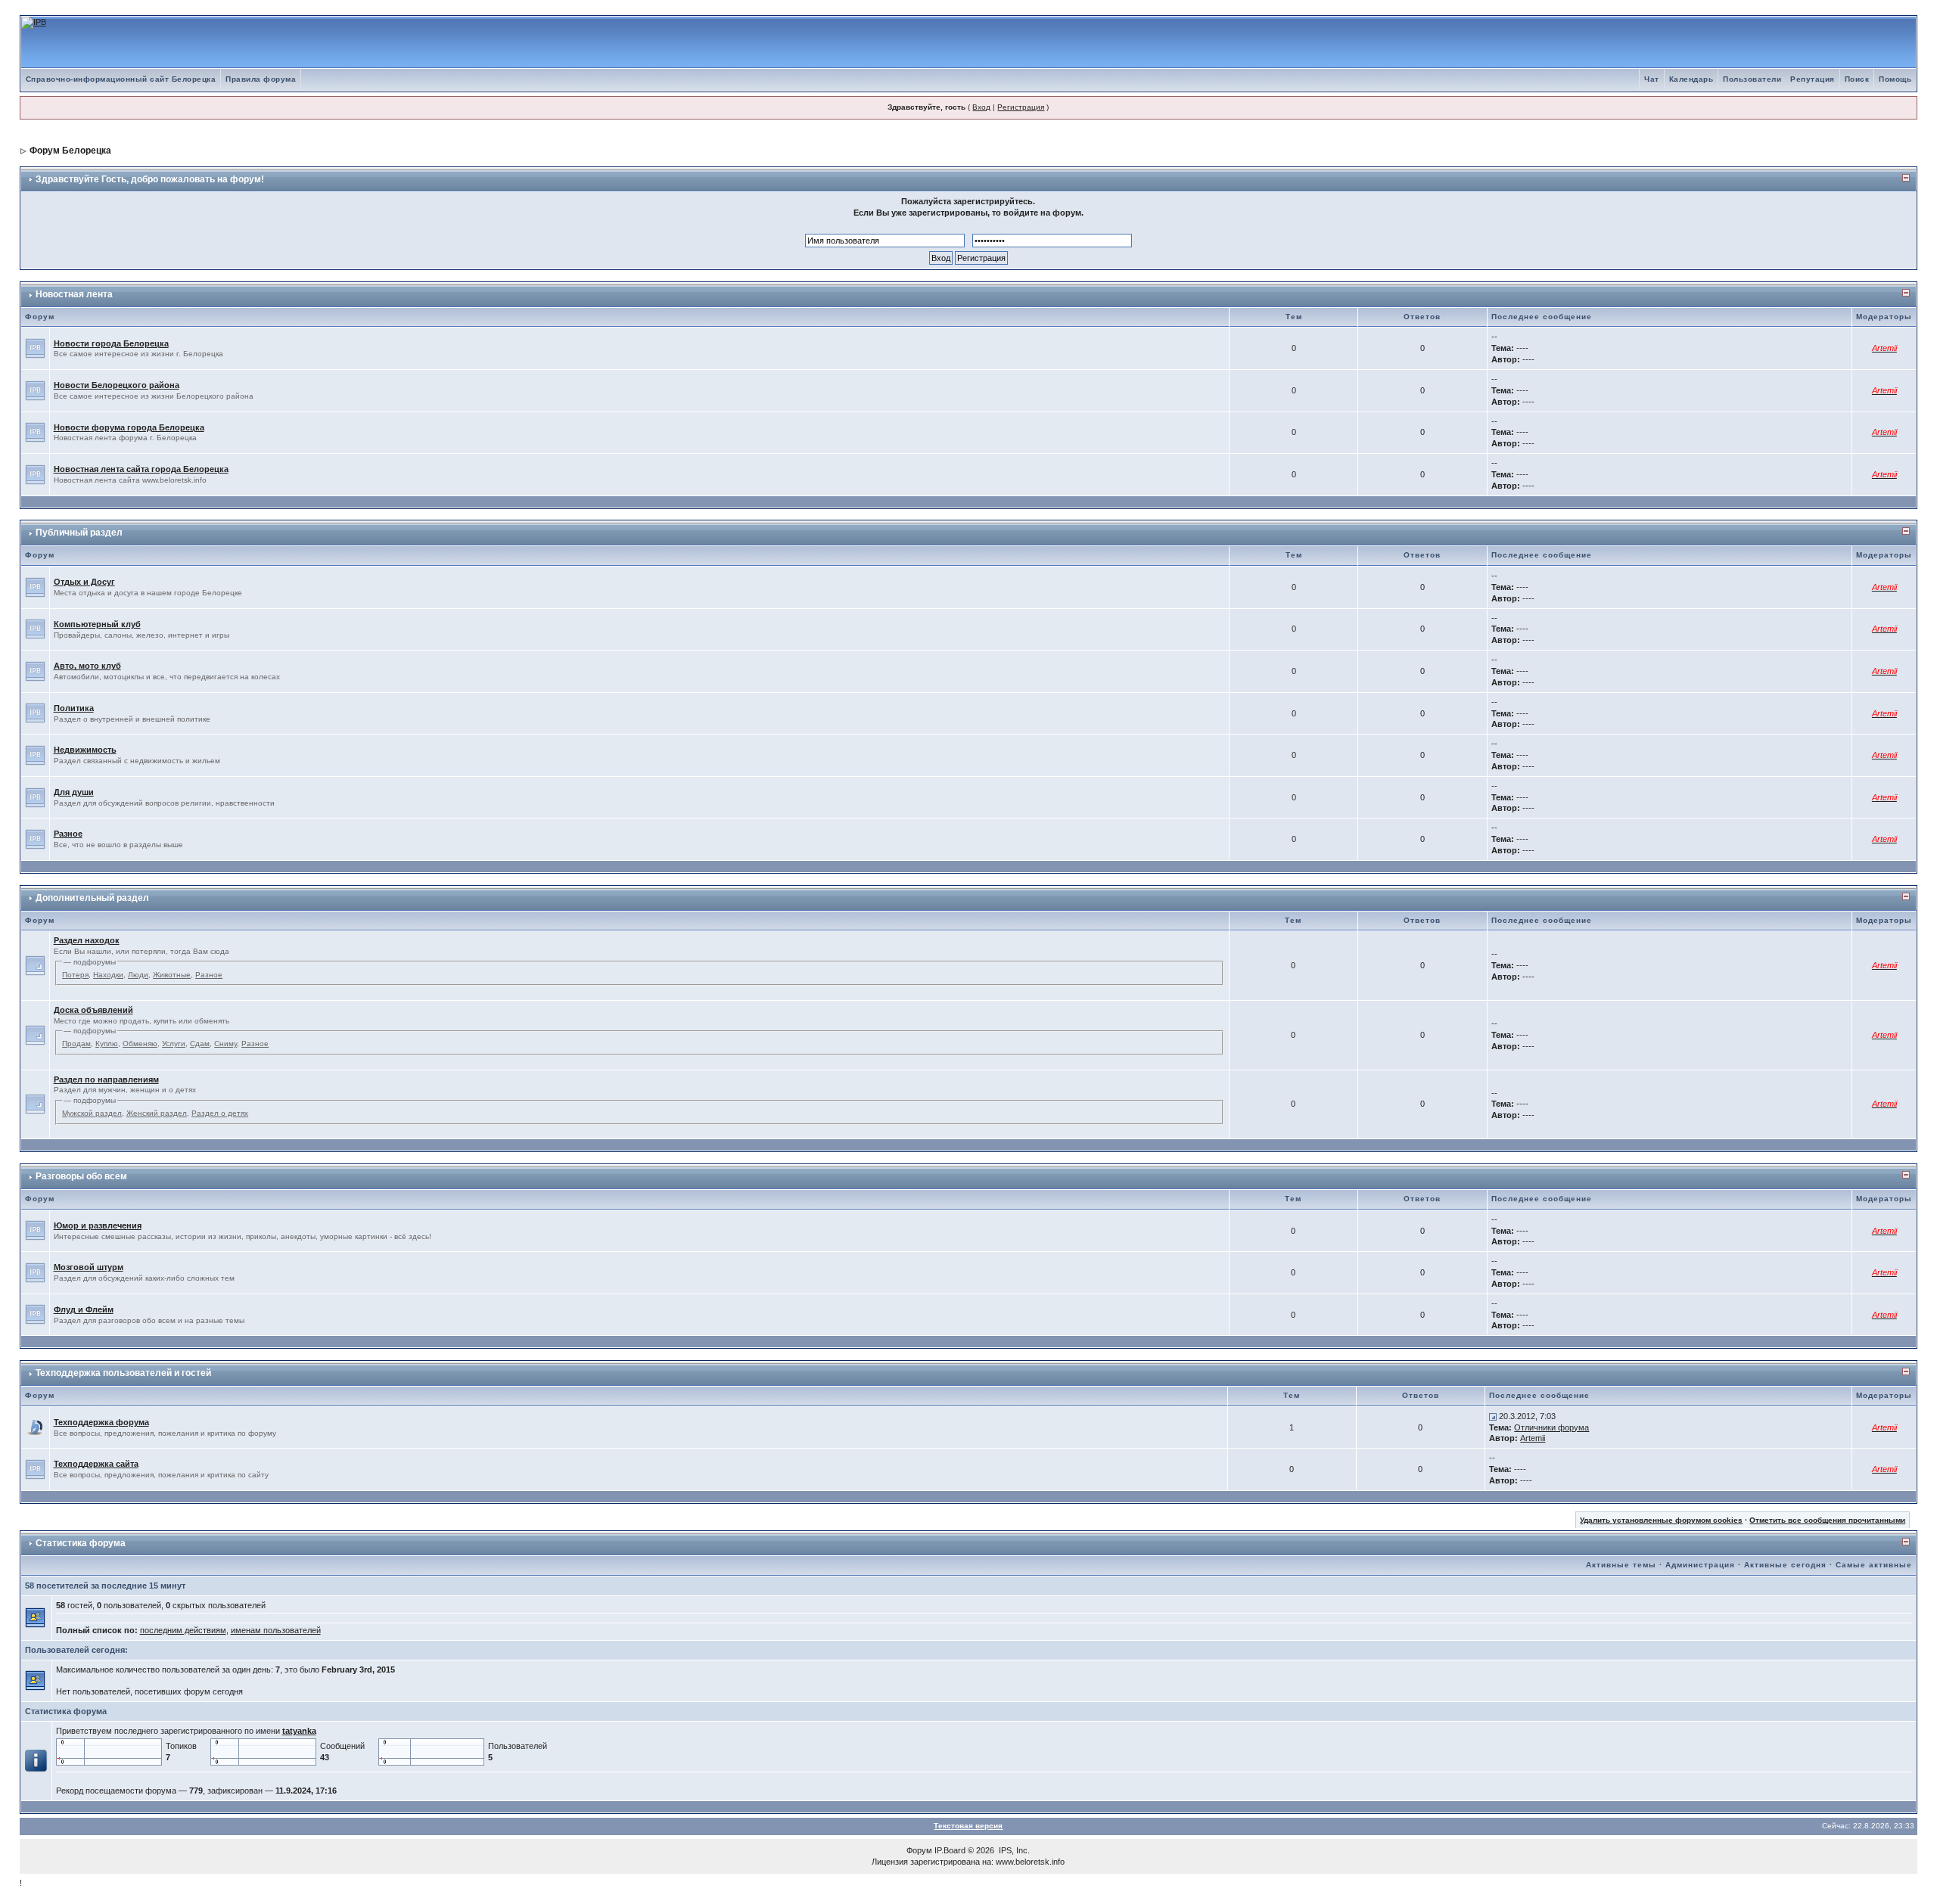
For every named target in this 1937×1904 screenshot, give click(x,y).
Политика (74, 708)
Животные (172, 975)
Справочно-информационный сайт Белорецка (121, 79)
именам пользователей (276, 1630)
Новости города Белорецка (111, 343)
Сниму (225, 1044)
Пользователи (1752, 79)
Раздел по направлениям (106, 1079)
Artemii (1533, 1438)
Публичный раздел (79, 533)
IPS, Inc (1013, 1850)
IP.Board (950, 1850)
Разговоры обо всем (81, 1176)
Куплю (107, 1044)
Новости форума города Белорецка (129, 427)
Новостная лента (74, 294)
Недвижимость (85, 750)
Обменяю (140, 1044)
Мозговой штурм (89, 1267)
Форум (919, 1850)
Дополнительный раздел (92, 898)
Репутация (1813, 79)
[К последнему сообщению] (1493, 1416)
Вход (981, 107)
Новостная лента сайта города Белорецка (141, 469)
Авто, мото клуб (87, 666)
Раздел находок (87, 940)
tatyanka (299, 1731)
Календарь (1691, 79)
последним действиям (183, 1630)
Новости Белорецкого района (117, 385)
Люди (138, 975)
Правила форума (261, 79)
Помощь (1895, 79)
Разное (68, 834)
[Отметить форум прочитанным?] (35, 1427)
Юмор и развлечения (98, 1225)
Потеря (75, 975)
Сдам (200, 1044)
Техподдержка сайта (96, 1464)
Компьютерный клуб (97, 624)
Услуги (174, 1044)
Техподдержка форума (101, 1422)
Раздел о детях (220, 1113)
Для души (74, 792)
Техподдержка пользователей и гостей (123, 1373)
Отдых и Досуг (84, 582)
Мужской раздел (92, 1113)
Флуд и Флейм (84, 1309)
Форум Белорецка (70, 151)
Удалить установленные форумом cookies (1661, 1520)
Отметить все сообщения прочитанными (1827, 1520)
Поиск (1857, 79)
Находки (108, 975)
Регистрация (1021, 107)
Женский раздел (157, 1113)
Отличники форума (1551, 1427)
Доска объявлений (93, 1010)
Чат (1652, 79)
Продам (76, 1044)
